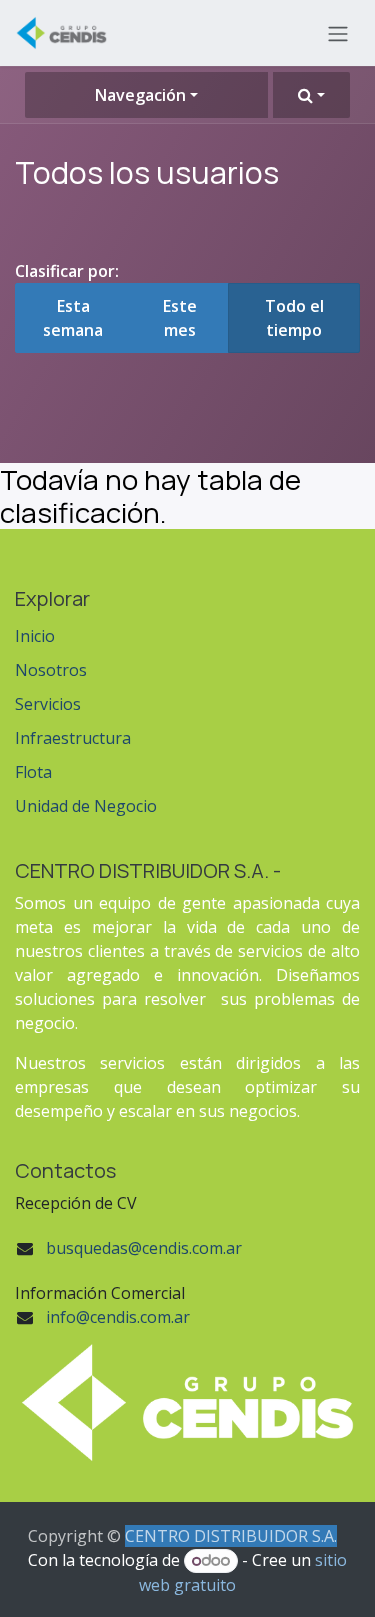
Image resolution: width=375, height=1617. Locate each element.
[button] (311, 95)
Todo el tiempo (294, 318)
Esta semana (73, 318)
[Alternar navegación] (338, 33)
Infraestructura (73, 738)
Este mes (180, 318)
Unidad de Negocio (86, 806)
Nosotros (51, 670)
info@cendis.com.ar (118, 1317)
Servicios (48, 704)
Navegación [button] (140, 95)
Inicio (35, 636)
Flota (33, 772)
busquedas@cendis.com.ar (144, 1248)
